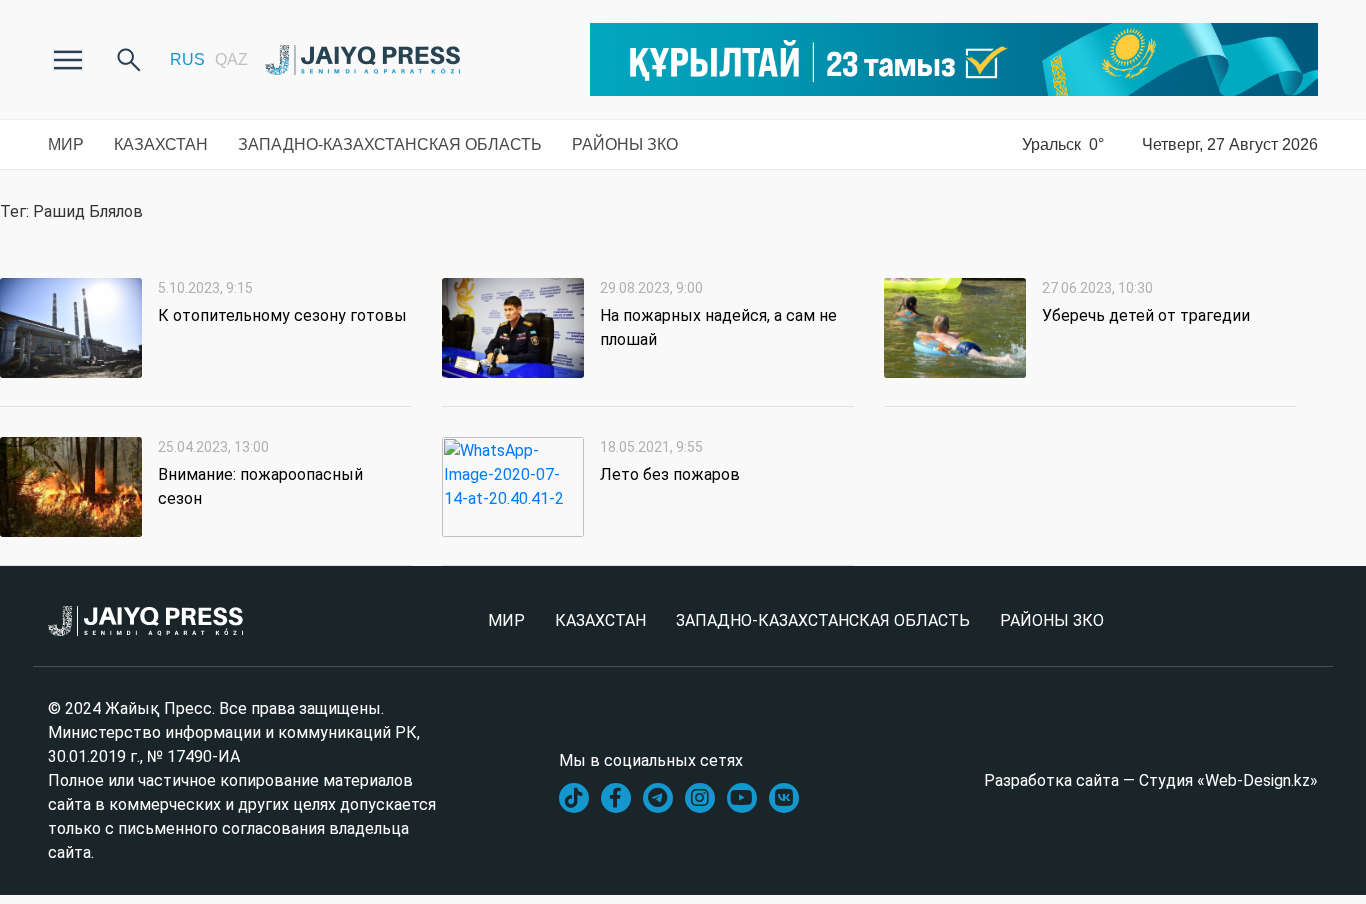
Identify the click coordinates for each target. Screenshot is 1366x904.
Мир (66, 144)
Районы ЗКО (625, 144)
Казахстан (161, 144)
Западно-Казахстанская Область (390, 144)
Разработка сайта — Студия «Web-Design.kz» (1151, 780)
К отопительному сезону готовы (282, 315)
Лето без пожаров (670, 474)
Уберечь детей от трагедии (1146, 315)
